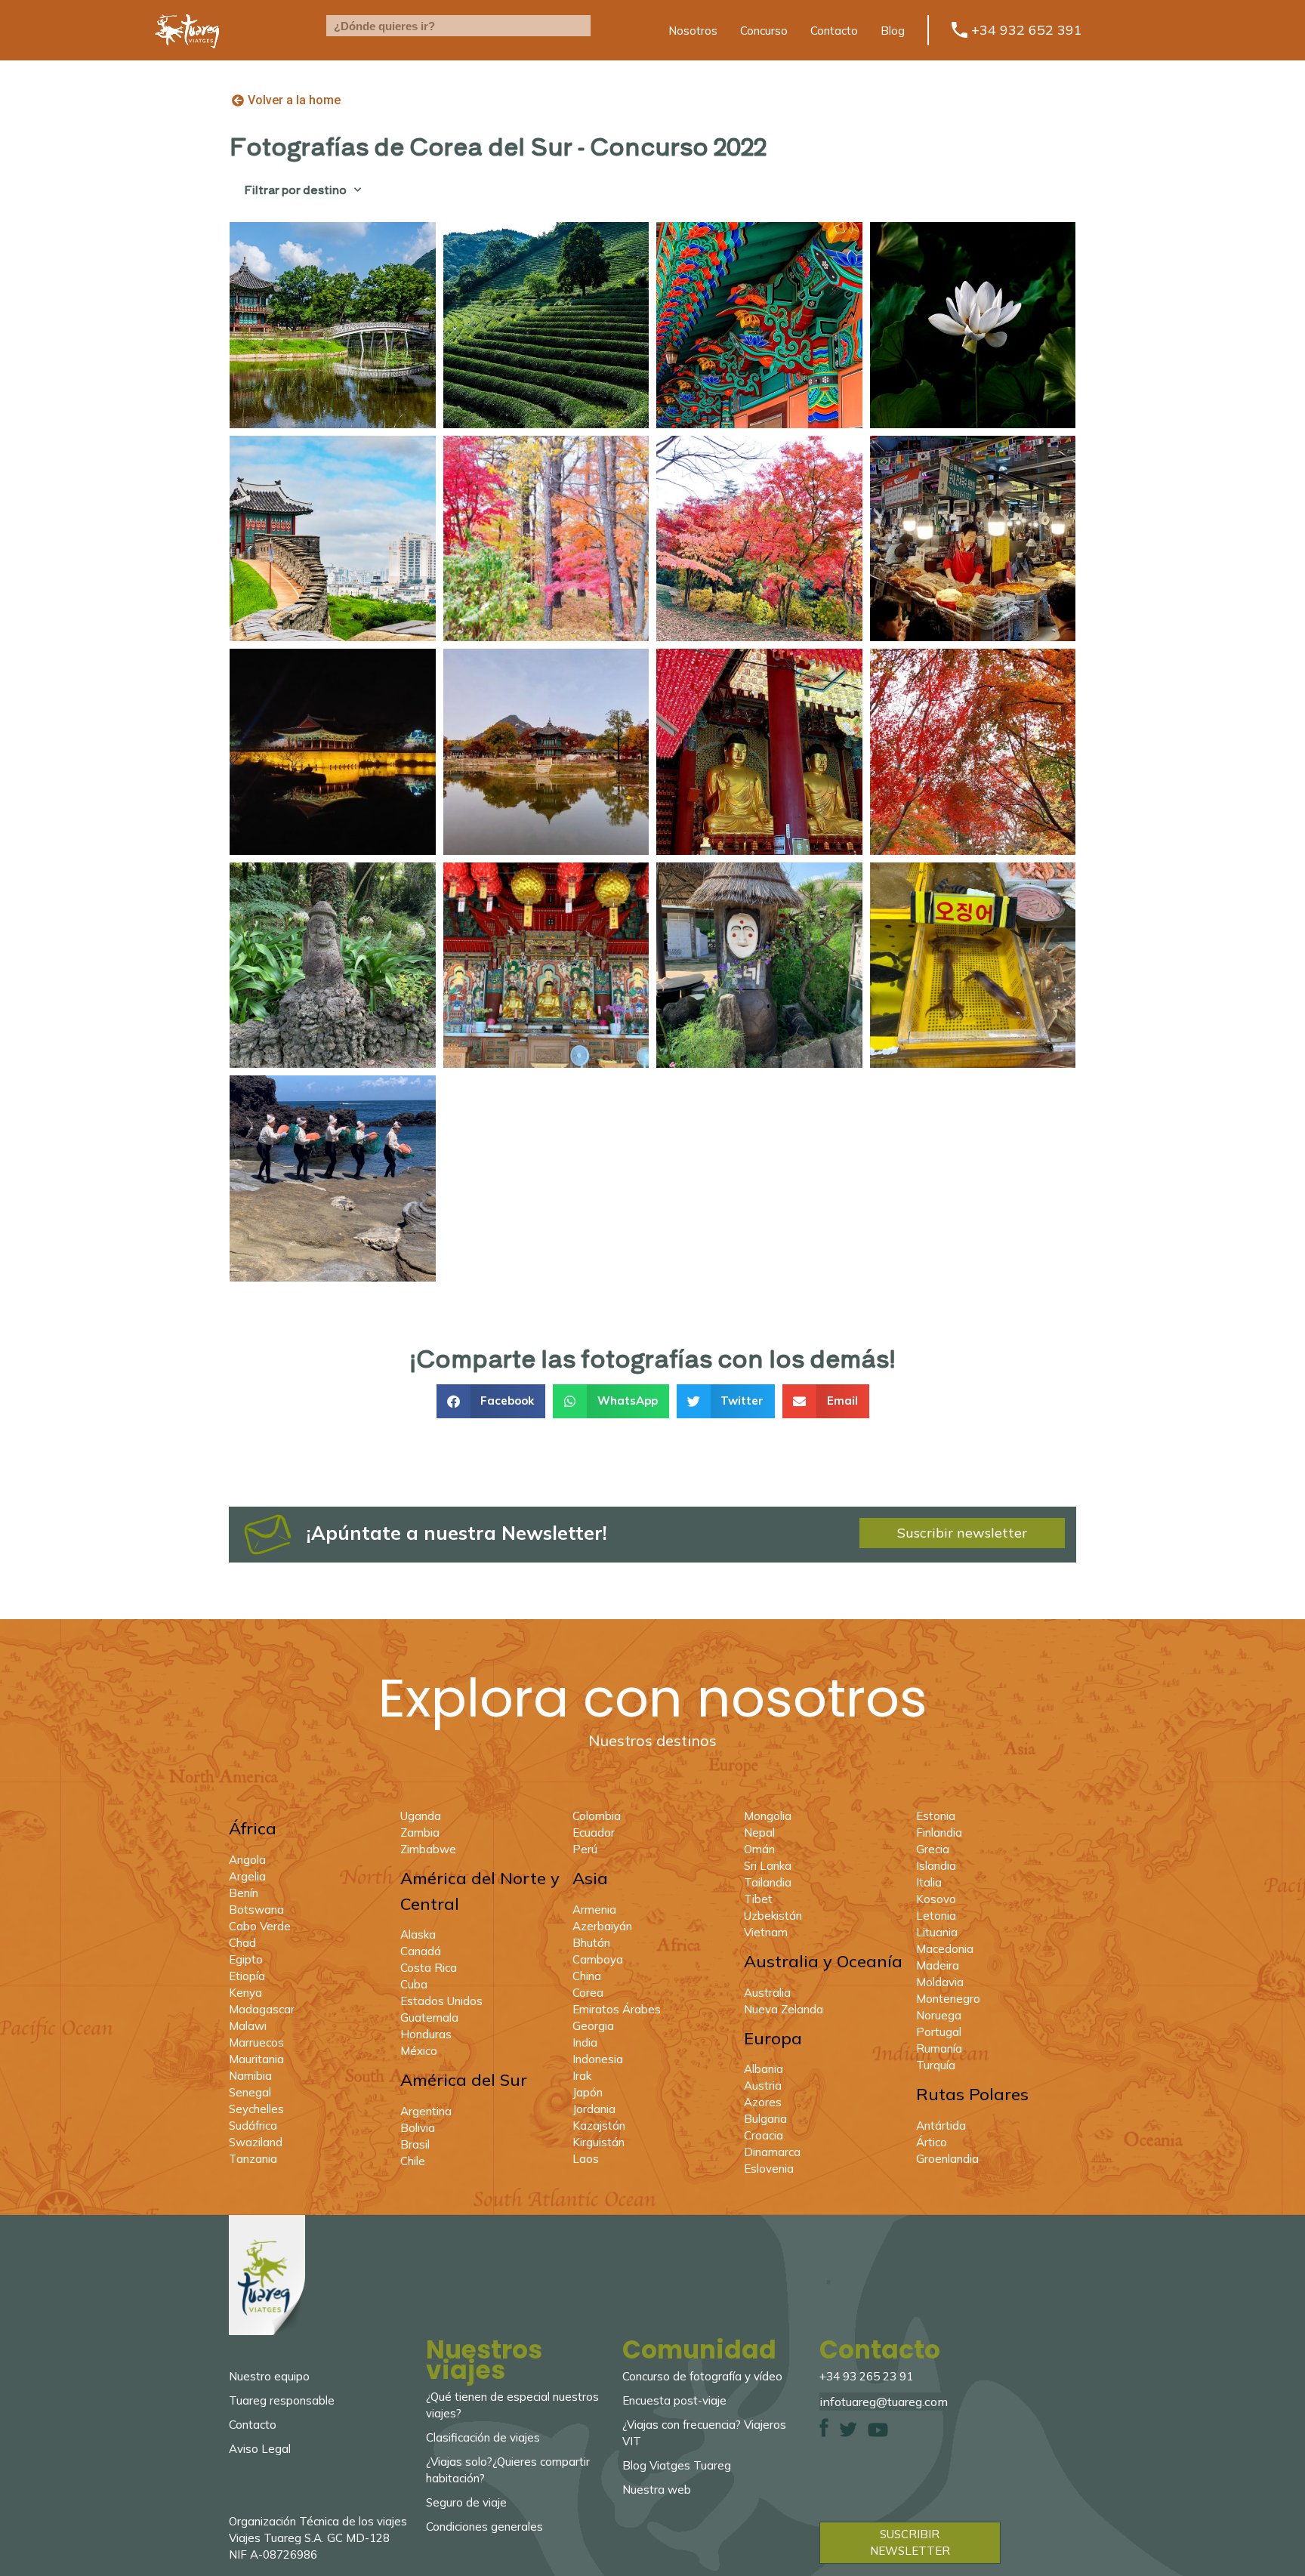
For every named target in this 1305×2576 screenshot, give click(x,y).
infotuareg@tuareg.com (884, 2402)
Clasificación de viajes (483, 2437)
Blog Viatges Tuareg (677, 2465)
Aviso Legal (260, 2449)
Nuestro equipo (269, 2376)
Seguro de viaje (466, 2502)
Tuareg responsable (282, 2400)
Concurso (764, 31)
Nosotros (693, 31)
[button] (491, 1401)
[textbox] (458, 26)
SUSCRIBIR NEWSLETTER (910, 2542)
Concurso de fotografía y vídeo (702, 2376)
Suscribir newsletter (962, 1533)
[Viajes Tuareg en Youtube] (878, 2433)
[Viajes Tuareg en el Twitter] (848, 2433)
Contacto (834, 31)
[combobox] (458, 26)
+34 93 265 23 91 (866, 2376)
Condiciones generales (484, 2527)
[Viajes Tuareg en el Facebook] (824, 2433)
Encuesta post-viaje (674, 2400)
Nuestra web (657, 2490)
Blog (893, 31)
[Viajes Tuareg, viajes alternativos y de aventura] (187, 57)
